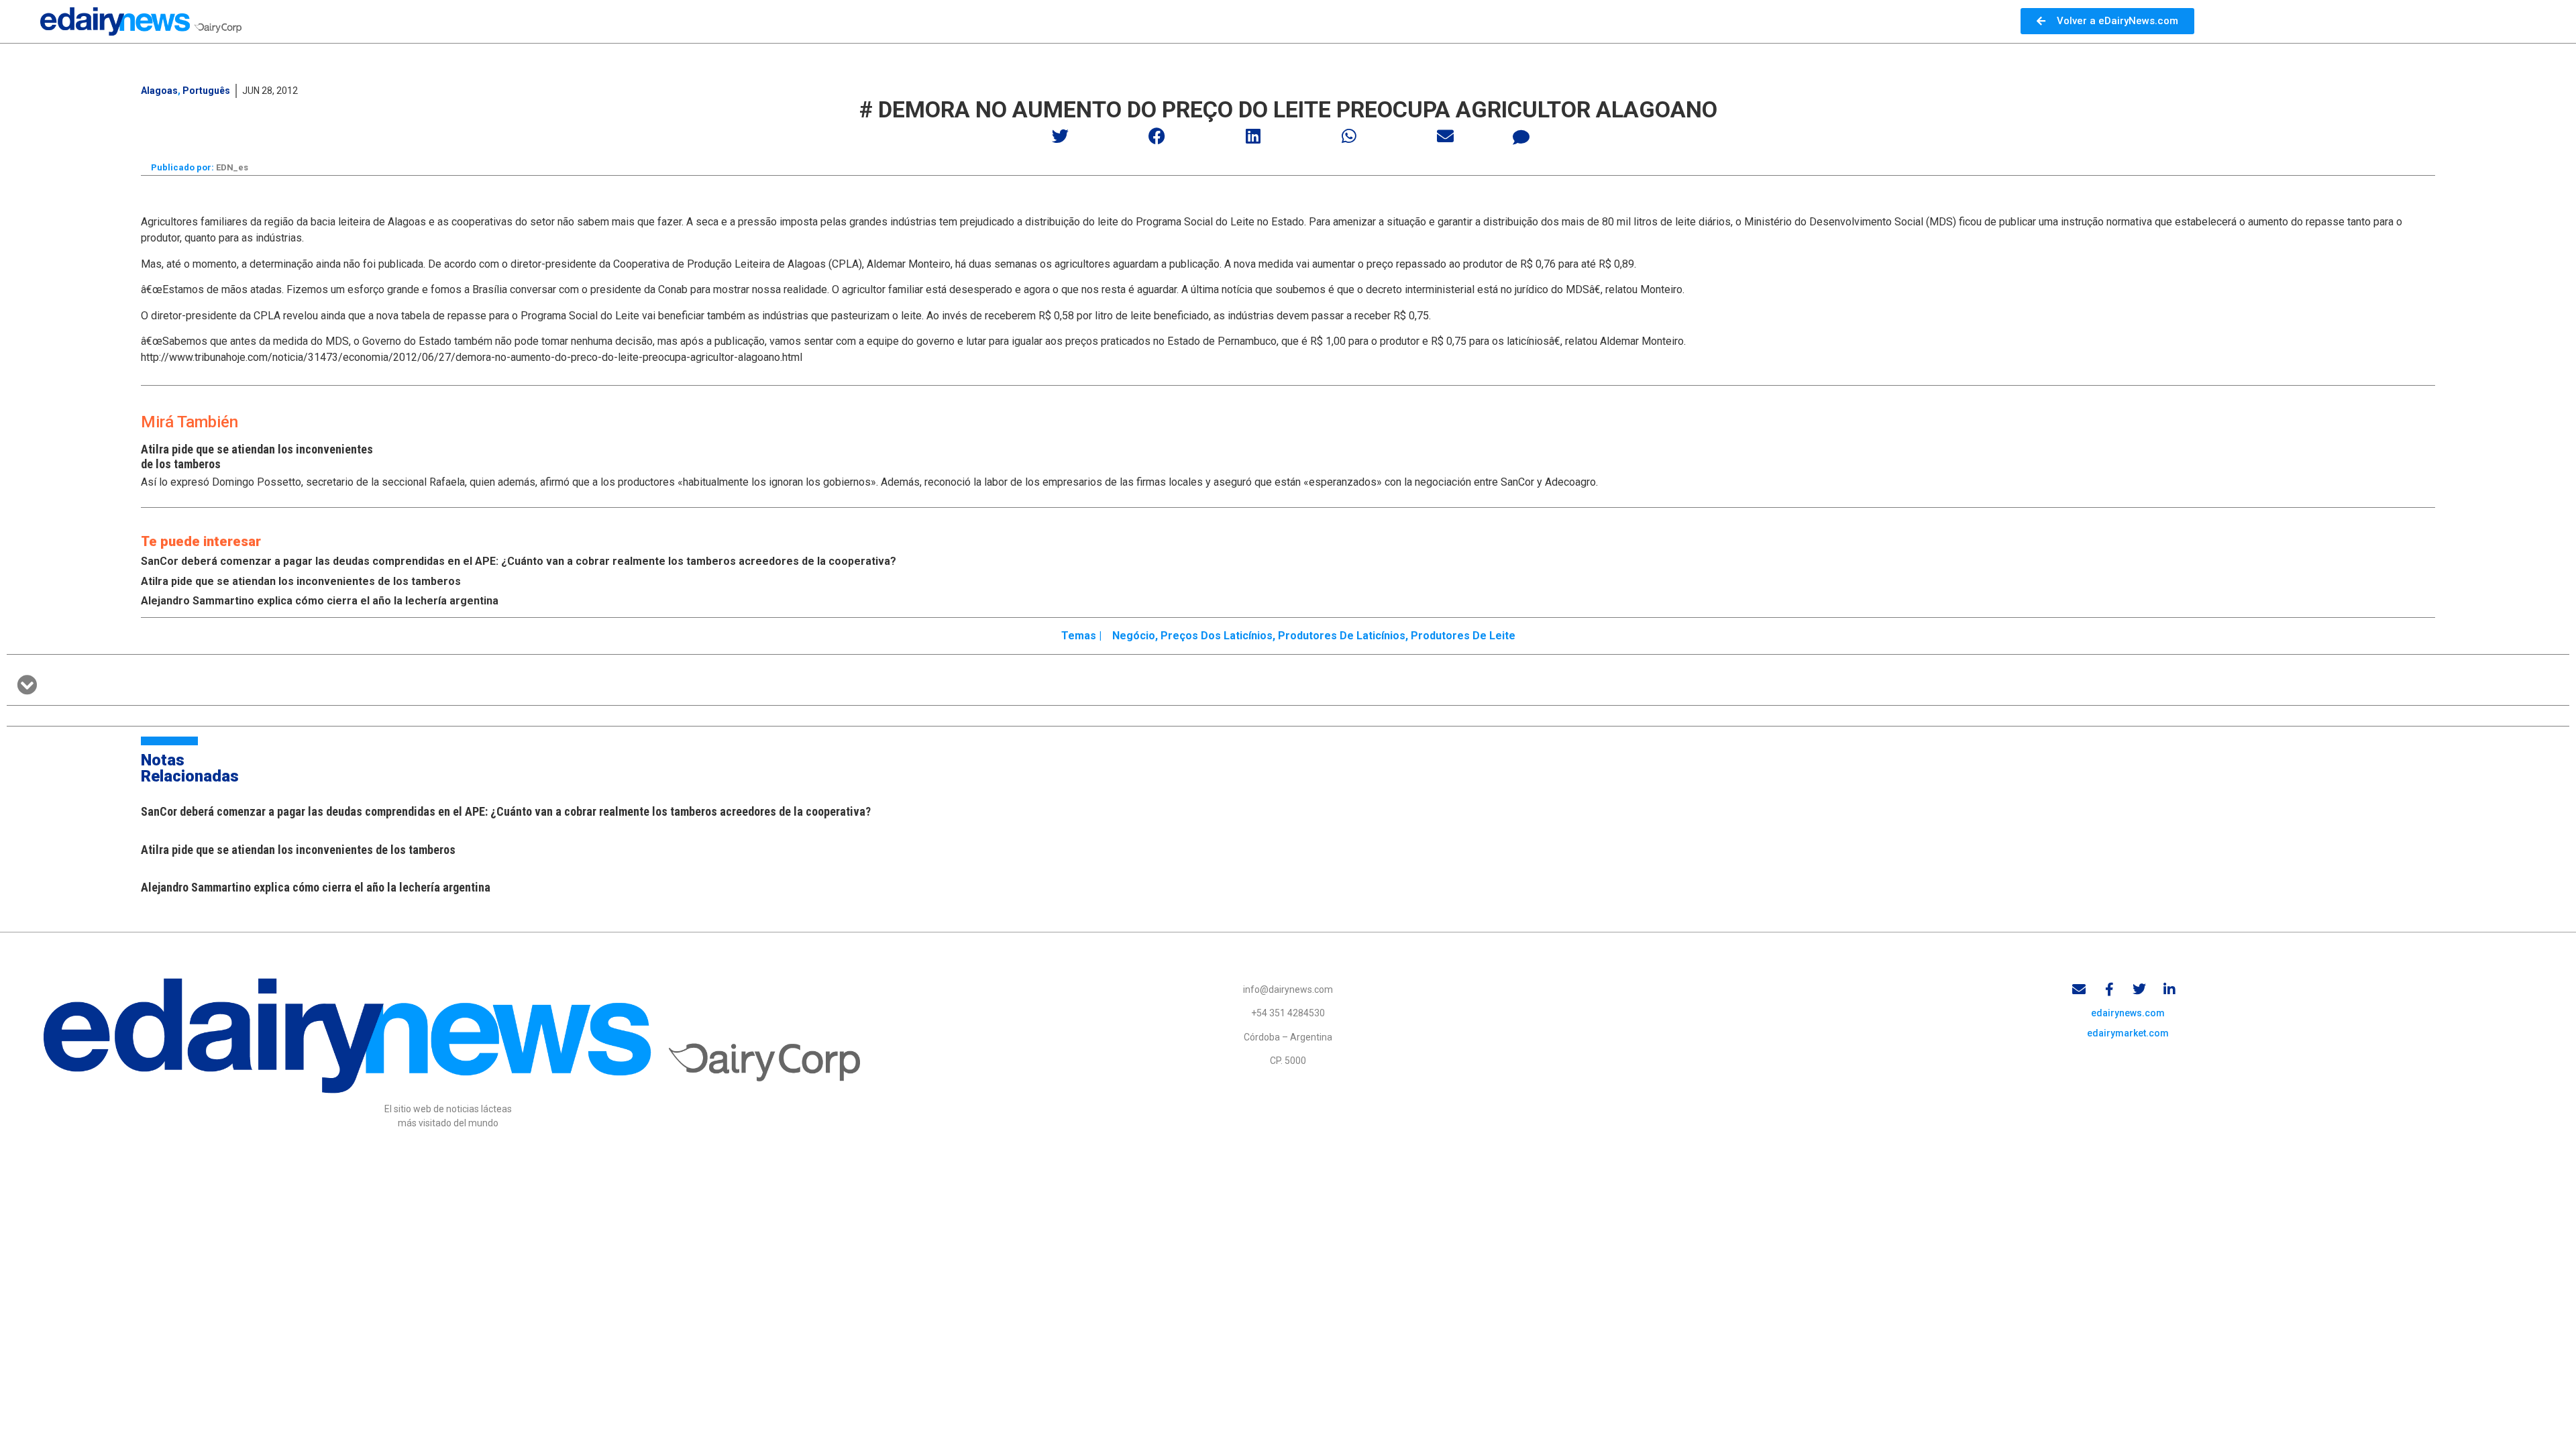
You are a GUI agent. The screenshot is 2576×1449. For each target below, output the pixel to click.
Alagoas (159, 91)
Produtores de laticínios (1342, 636)
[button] (1061, 136)
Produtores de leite (1463, 636)
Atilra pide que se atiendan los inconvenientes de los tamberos (301, 581)
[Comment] (1521, 138)
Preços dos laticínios (1217, 636)
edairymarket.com (2128, 1033)
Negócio (1134, 636)
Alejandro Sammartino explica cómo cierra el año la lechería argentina (320, 601)
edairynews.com (2128, 1013)
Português (206, 91)
